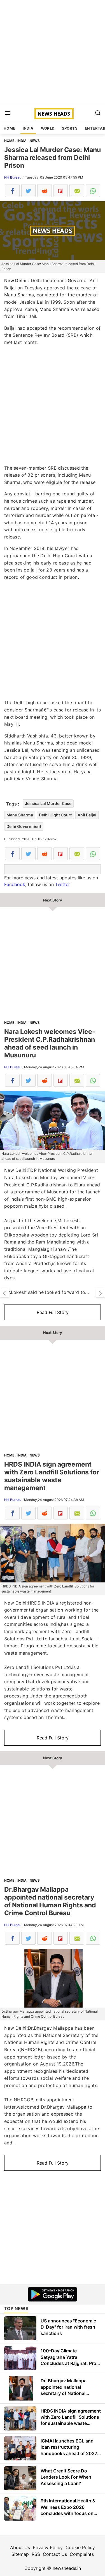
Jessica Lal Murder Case (48, 803)
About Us (20, 2547)
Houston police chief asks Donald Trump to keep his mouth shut (101, 1293)
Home (10, 128)
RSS (36, 2554)
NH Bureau (13, 177)
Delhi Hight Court (55, 815)
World (48, 128)
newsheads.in (67, 2568)
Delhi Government (24, 826)
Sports (70, 128)
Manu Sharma (20, 815)
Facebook (15, 884)
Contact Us (55, 2554)
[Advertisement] (53, 52)
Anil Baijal (87, 815)
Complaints (82, 2554)
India (28, 128)
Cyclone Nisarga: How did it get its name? (4, 1293)
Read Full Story (53, 1312)
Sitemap (20, 2554)
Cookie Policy (80, 2547)
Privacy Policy (48, 2547)
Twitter (63, 884)
